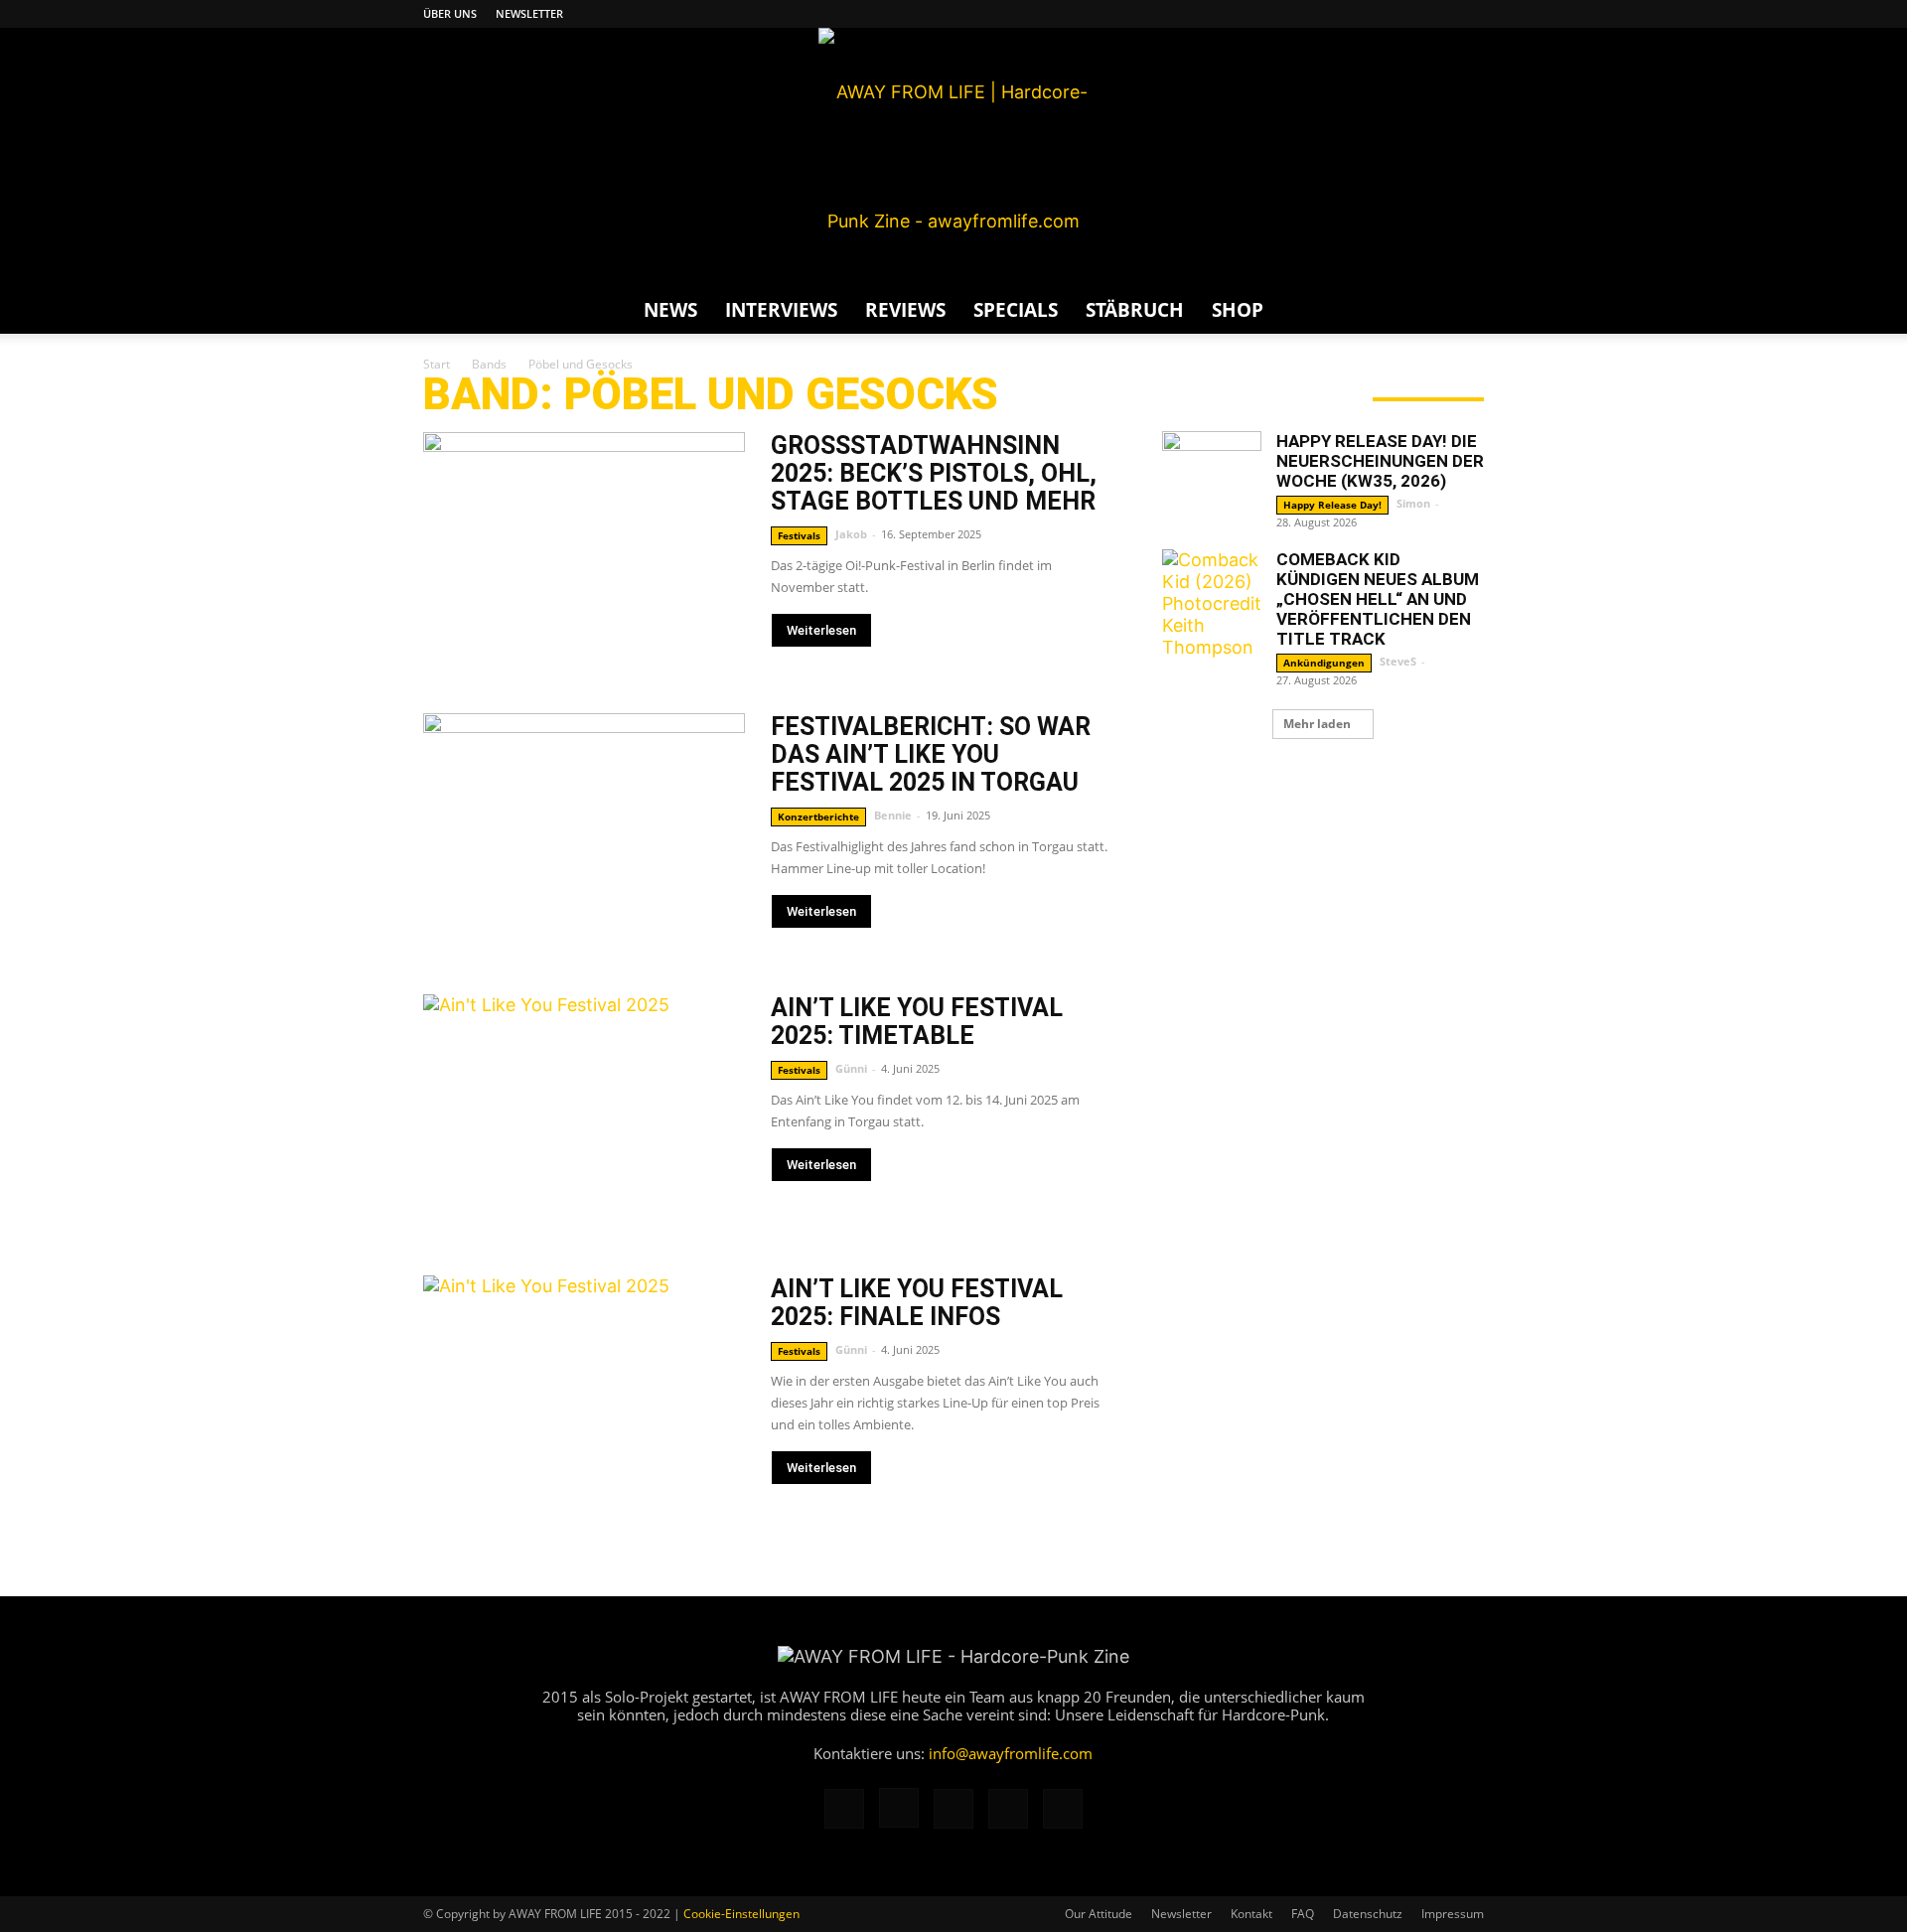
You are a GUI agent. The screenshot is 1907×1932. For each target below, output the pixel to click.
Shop (1238, 310)
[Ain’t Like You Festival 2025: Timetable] (584, 1111)
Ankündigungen (1324, 663)
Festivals (799, 535)
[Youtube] (1469, 14)
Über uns (450, 13)
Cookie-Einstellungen (741, 1914)
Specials (1016, 310)
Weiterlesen (821, 630)
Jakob (851, 534)
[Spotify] (1436, 14)
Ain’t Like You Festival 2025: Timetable (917, 1022)
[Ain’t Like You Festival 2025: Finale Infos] (584, 1392)
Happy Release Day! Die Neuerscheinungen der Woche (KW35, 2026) (1380, 461)
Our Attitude (1099, 1914)
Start (437, 364)
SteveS (1398, 661)
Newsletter (529, 13)
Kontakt (1251, 1914)
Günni (851, 1068)
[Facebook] (1338, 14)
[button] (1460, 310)
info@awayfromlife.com (1011, 1753)
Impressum (1453, 1914)
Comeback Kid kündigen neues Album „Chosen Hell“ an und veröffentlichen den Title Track (1378, 599)
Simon (1413, 503)
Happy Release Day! (1332, 505)
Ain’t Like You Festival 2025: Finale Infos (917, 1303)
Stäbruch (1135, 310)
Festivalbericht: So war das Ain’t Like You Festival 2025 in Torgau (931, 754)
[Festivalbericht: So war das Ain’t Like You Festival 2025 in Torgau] (584, 830)
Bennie (893, 815)
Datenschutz (1368, 1914)
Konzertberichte (818, 817)
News (670, 310)
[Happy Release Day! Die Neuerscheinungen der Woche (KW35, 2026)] (1212, 481)
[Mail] (1403, 14)
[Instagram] (1371, 14)
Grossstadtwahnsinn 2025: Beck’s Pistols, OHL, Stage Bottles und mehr (934, 473)
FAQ (1303, 1914)
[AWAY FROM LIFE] (953, 157)
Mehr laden (1317, 724)
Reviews (905, 310)
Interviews (781, 310)
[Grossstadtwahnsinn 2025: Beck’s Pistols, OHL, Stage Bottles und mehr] (584, 549)
